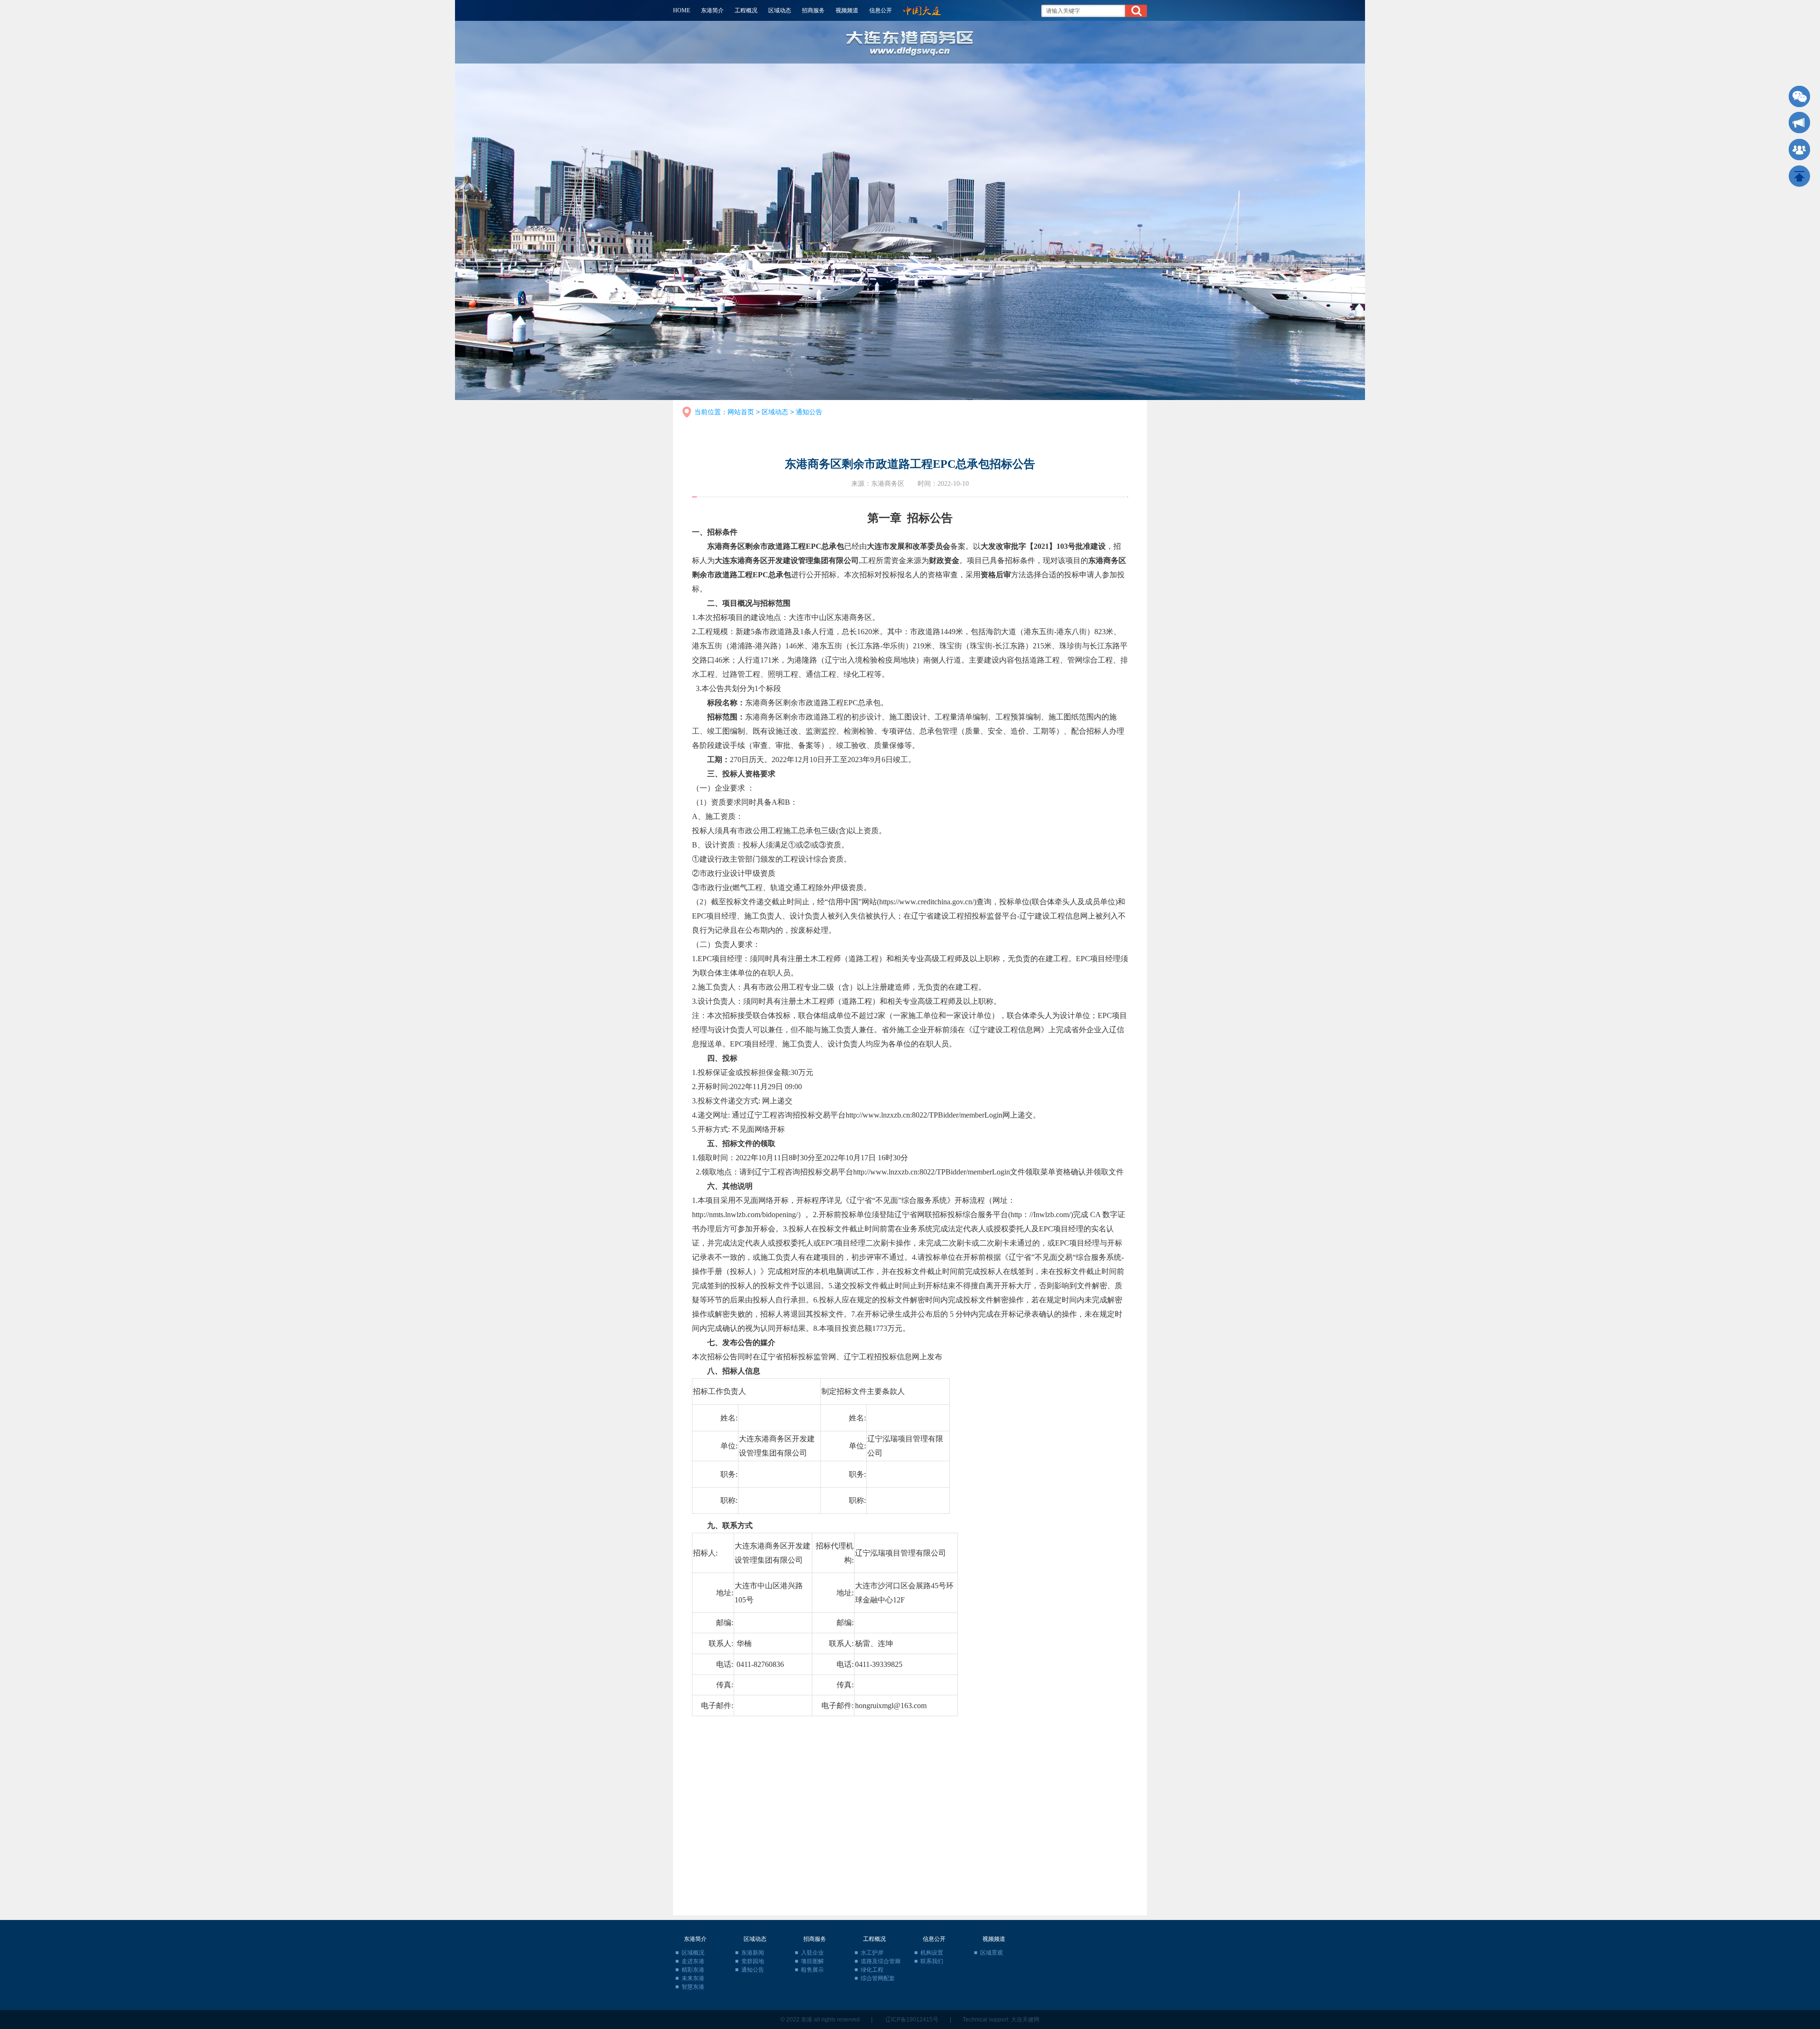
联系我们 (932, 1961)
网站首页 (741, 412)
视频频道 (847, 10)
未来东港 (693, 1978)
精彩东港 (693, 1970)
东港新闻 (753, 1953)
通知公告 (809, 412)
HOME (682, 10)
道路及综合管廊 (881, 1961)
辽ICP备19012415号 (912, 2020)
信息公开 (881, 10)
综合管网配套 (878, 1978)
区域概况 (693, 1953)
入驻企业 (812, 1953)
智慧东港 (693, 1987)
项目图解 (812, 1961)
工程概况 (746, 10)
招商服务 (813, 10)
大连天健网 (1025, 2020)
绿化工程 (872, 1970)
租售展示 (812, 1970)
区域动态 (780, 10)
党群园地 (753, 1961)
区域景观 (992, 1953)
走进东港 (693, 1961)
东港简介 (712, 10)
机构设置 (932, 1953)
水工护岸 (872, 1953)
